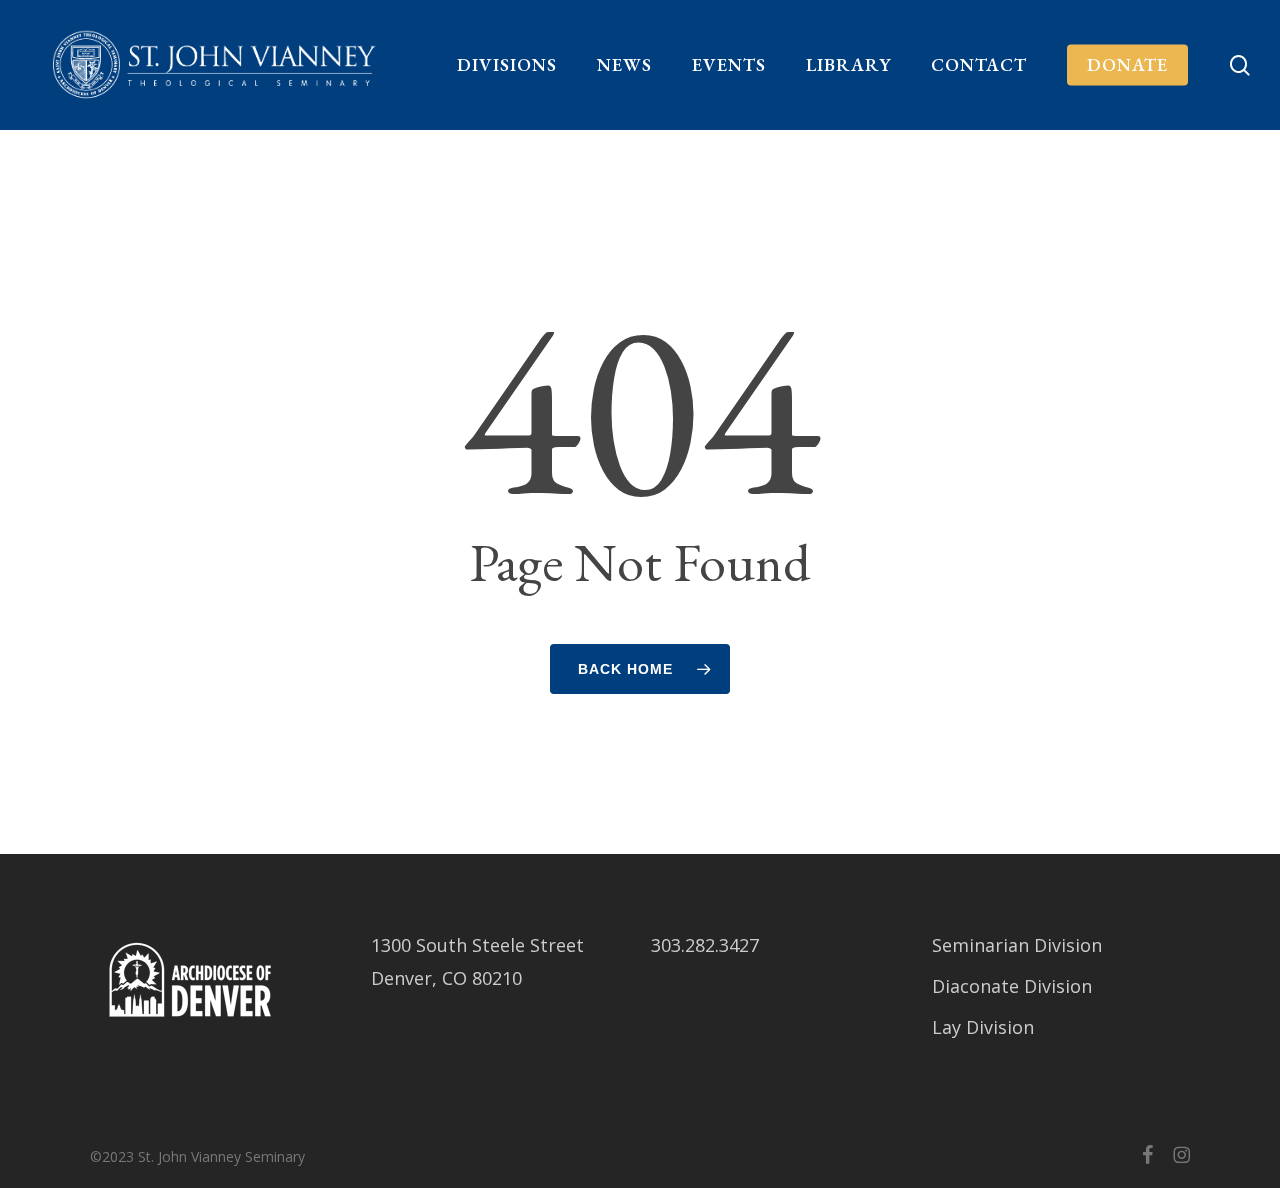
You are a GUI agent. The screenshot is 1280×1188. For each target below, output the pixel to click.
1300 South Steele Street (477, 945)
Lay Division (983, 1027)
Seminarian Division (1017, 945)
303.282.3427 (705, 945)
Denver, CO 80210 (446, 978)
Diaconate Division (1012, 986)
